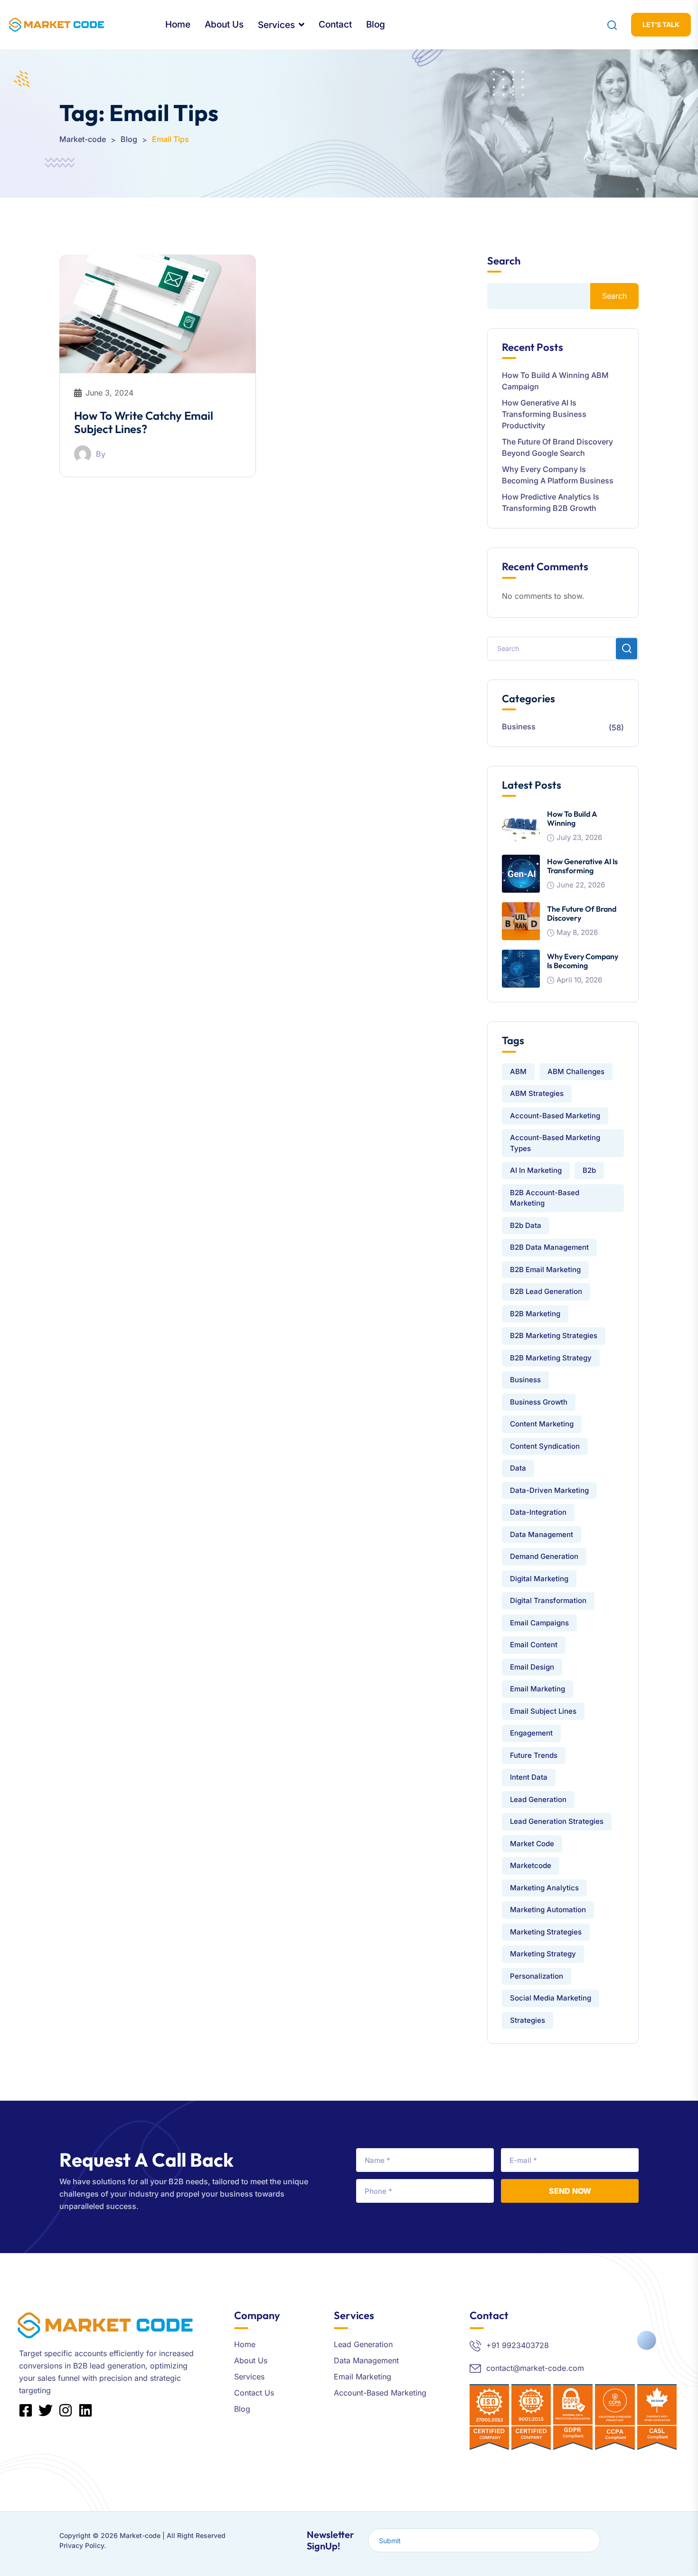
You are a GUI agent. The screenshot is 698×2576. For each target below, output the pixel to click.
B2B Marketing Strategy (551, 1358)
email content (534, 1645)
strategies (528, 2020)
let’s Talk (661, 24)
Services (276, 25)
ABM (518, 1071)
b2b (589, 1170)
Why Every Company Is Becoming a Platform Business (558, 475)
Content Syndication (545, 1446)
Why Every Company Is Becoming (583, 961)
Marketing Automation (548, 1910)
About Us (224, 24)
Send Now (570, 2191)
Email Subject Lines (543, 1711)
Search (504, 261)
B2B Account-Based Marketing (545, 1198)
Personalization (537, 1976)
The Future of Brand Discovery (582, 913)
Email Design (532, 1667)
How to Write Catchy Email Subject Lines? (144, 422)
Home (178, 24)
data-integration (538, 1512)
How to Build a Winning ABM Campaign (555, 381)
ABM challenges (576, 1071)
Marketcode (531, 1865)
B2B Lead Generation (546, 1291)
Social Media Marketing (551, 1998)
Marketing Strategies (546, 1932)
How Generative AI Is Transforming (582, 866)
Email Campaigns (539, 1623)
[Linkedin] (85, 2410)
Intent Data (529, 1777)
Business (519, 727)
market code (532, 1844)
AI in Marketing (536, 1170)
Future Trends (534, 1755)
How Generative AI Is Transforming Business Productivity (544, 414)
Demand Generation (544, 1556)
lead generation (538, 1799)
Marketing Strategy (543, 1954)
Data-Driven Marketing (549, 1490)
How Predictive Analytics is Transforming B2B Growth (551, 502)
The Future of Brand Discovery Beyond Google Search (557, 447)
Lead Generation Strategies (557, 1821)
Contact (335, 24)
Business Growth (539, 1402)
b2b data (526, 1225)
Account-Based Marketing (555, 1116)
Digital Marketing (539, 1579)
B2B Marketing (535, 1314)
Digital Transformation (548, 1600)
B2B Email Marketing (545, 1269)
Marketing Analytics (544, 1888)
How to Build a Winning (572, 818)
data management (542, 1534)
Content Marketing (542, 1424)
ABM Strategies (537, 1093)
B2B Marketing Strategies (554, 1335)
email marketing (538, 1689)
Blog (376, 24)
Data (518, 1468)
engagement (531, 1733)
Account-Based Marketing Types (555, 1143)
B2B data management (549, 1247)
